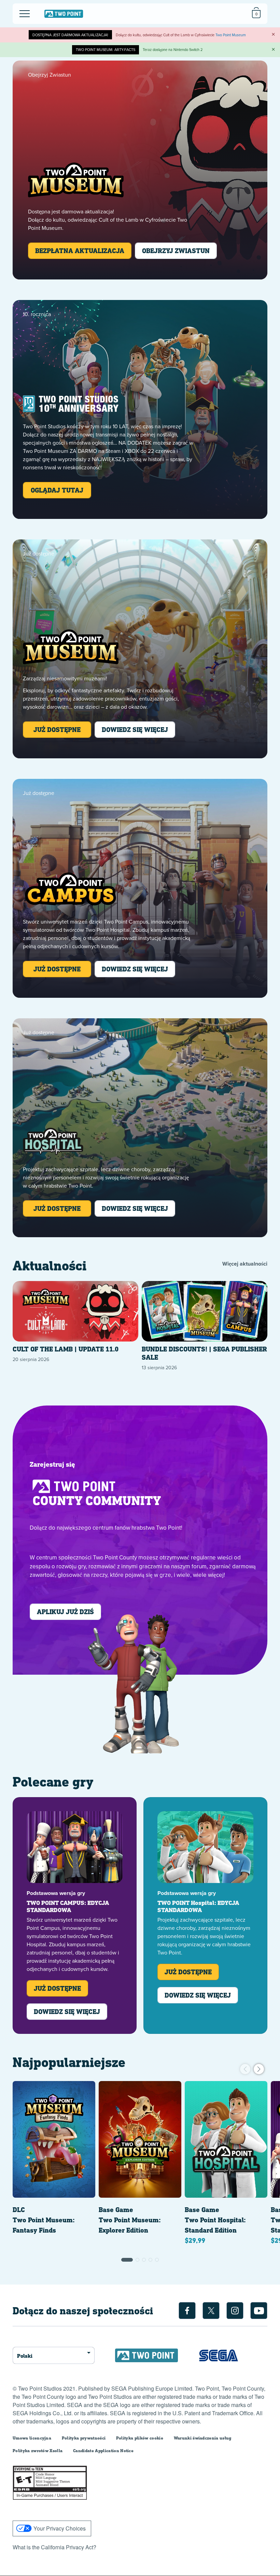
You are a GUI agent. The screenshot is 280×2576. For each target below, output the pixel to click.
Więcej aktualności (245, 1264)
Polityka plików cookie (140, 2438)
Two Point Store (64, 14)
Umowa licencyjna (32, 2438)
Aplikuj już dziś (65, 1612)
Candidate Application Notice (103, 2451)
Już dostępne (57, 729)
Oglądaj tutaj (57, 490)
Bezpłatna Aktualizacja (80, 251)
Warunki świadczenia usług (203, 2438)
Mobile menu (20, 8)
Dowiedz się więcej (135, 729)
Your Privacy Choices (60, 2528)
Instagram (235, 2311)
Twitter (211, 2311)
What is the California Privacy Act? (54, 2547)
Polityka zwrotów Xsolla (38, 2451)
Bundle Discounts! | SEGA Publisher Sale (204, 1353)
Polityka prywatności (84, 2438)
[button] (127, 2260)
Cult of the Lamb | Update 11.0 (66, 1349)
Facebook (187, 2311)
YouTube (259, 2311)
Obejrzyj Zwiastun (176, 251)
